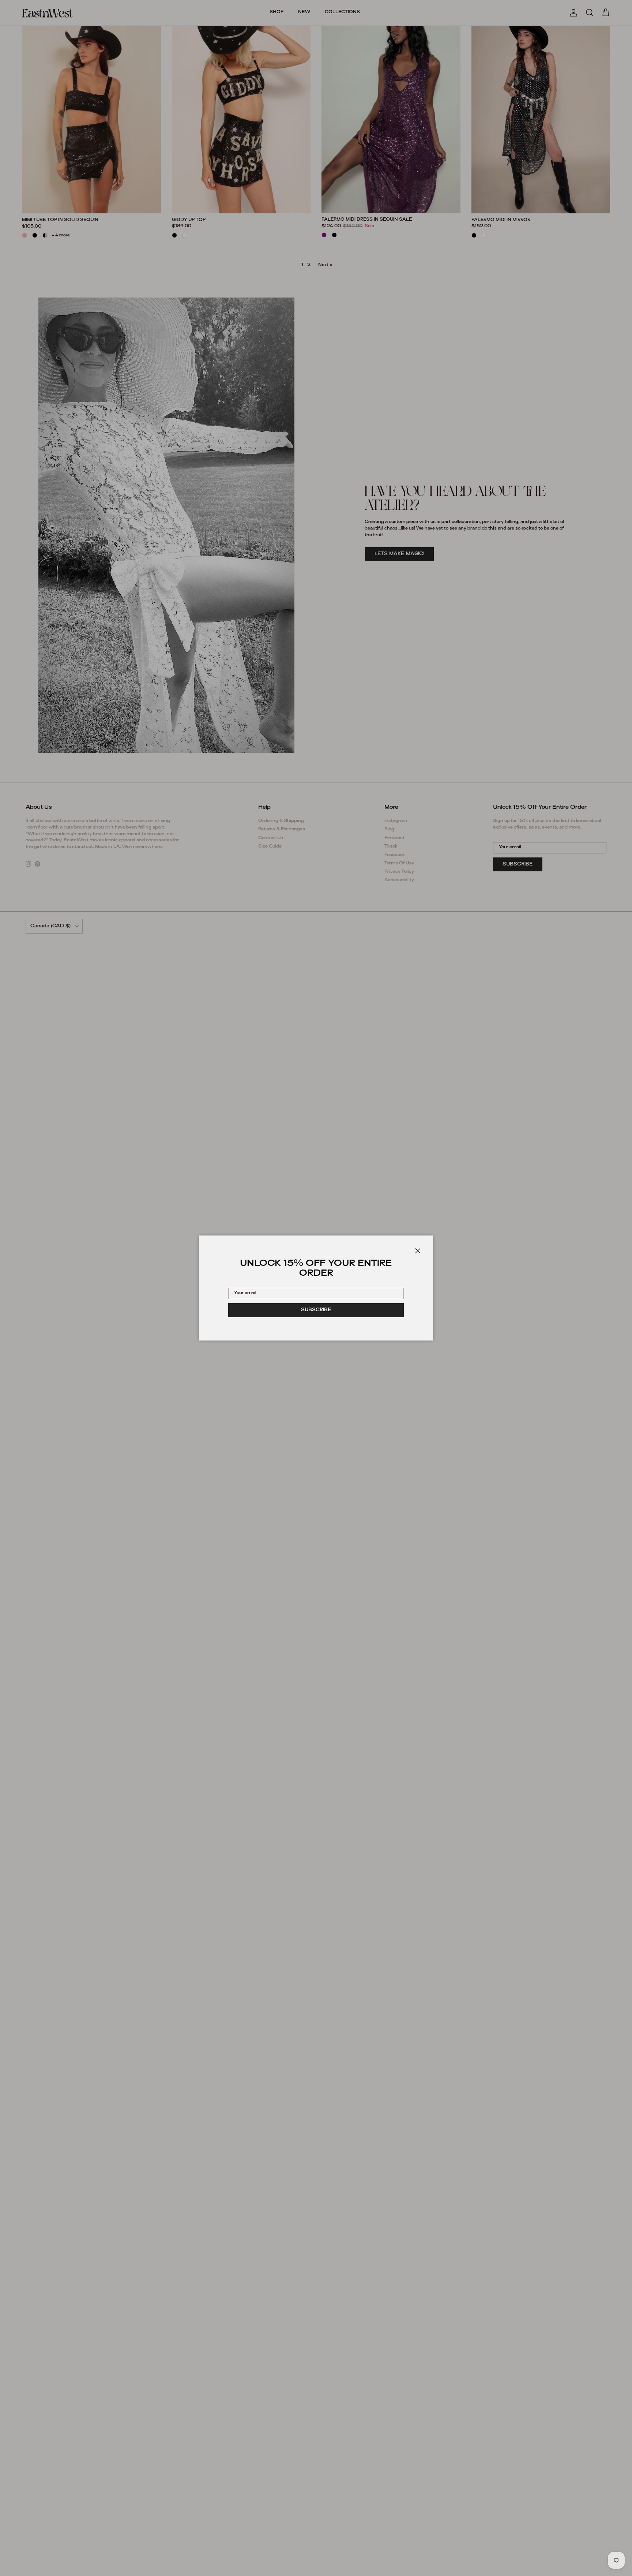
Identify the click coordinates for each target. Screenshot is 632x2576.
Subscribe (316, 1310)
